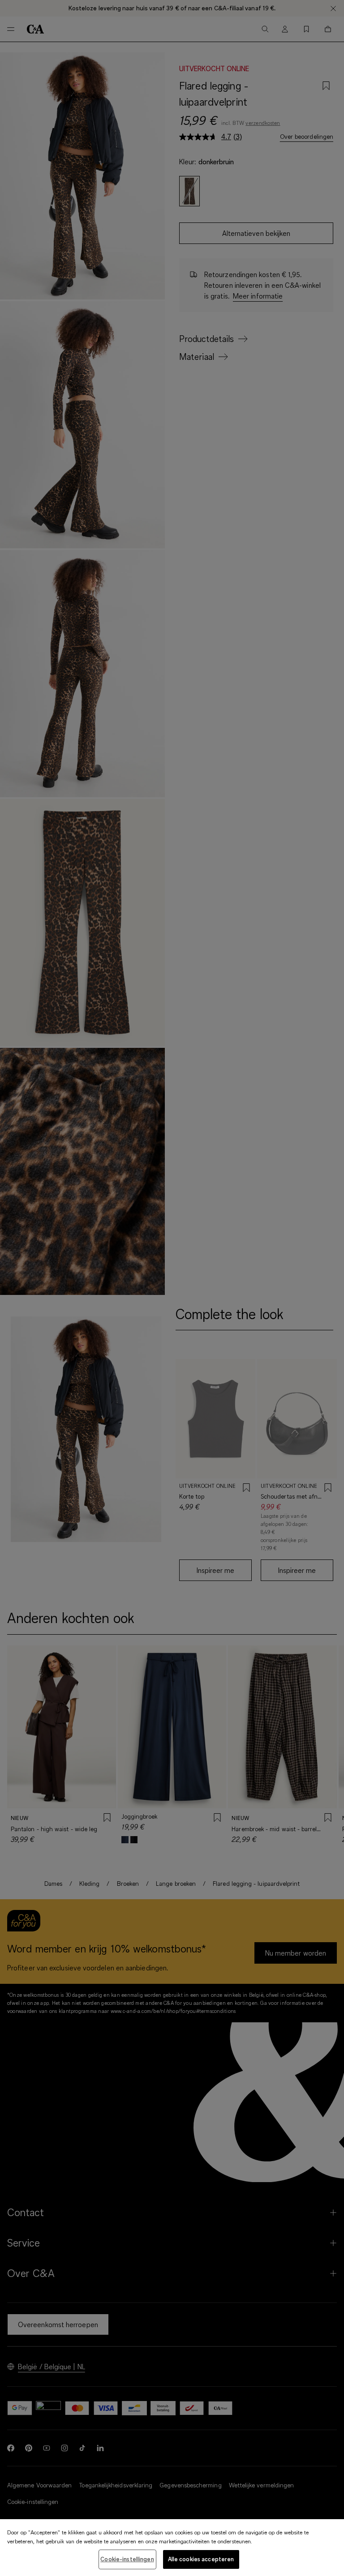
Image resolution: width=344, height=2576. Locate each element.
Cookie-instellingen (127, 2559)
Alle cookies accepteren (201, 2559)
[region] (172, 2548)
